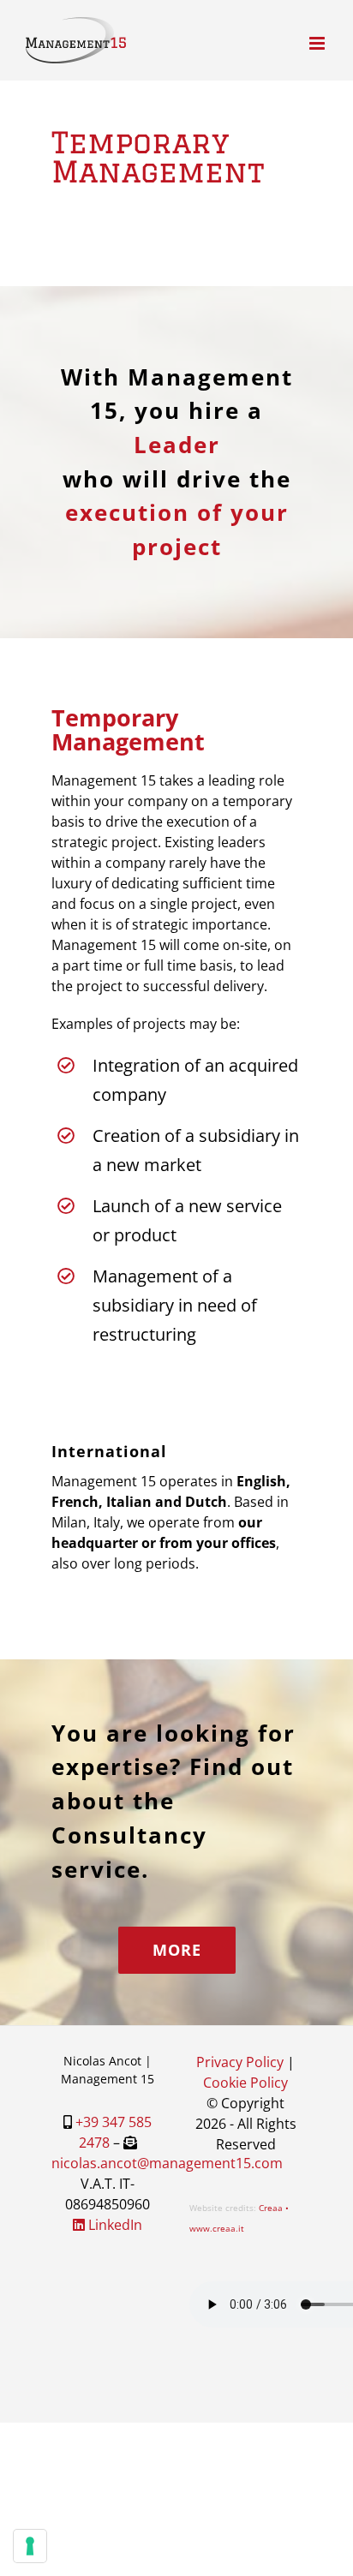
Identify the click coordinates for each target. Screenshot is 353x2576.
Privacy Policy (240, 2062)
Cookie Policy (245, 2083)
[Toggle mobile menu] (318, 43)
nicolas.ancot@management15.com (167, 2163)
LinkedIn (114, 2225)
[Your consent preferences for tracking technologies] (30, 2546)
